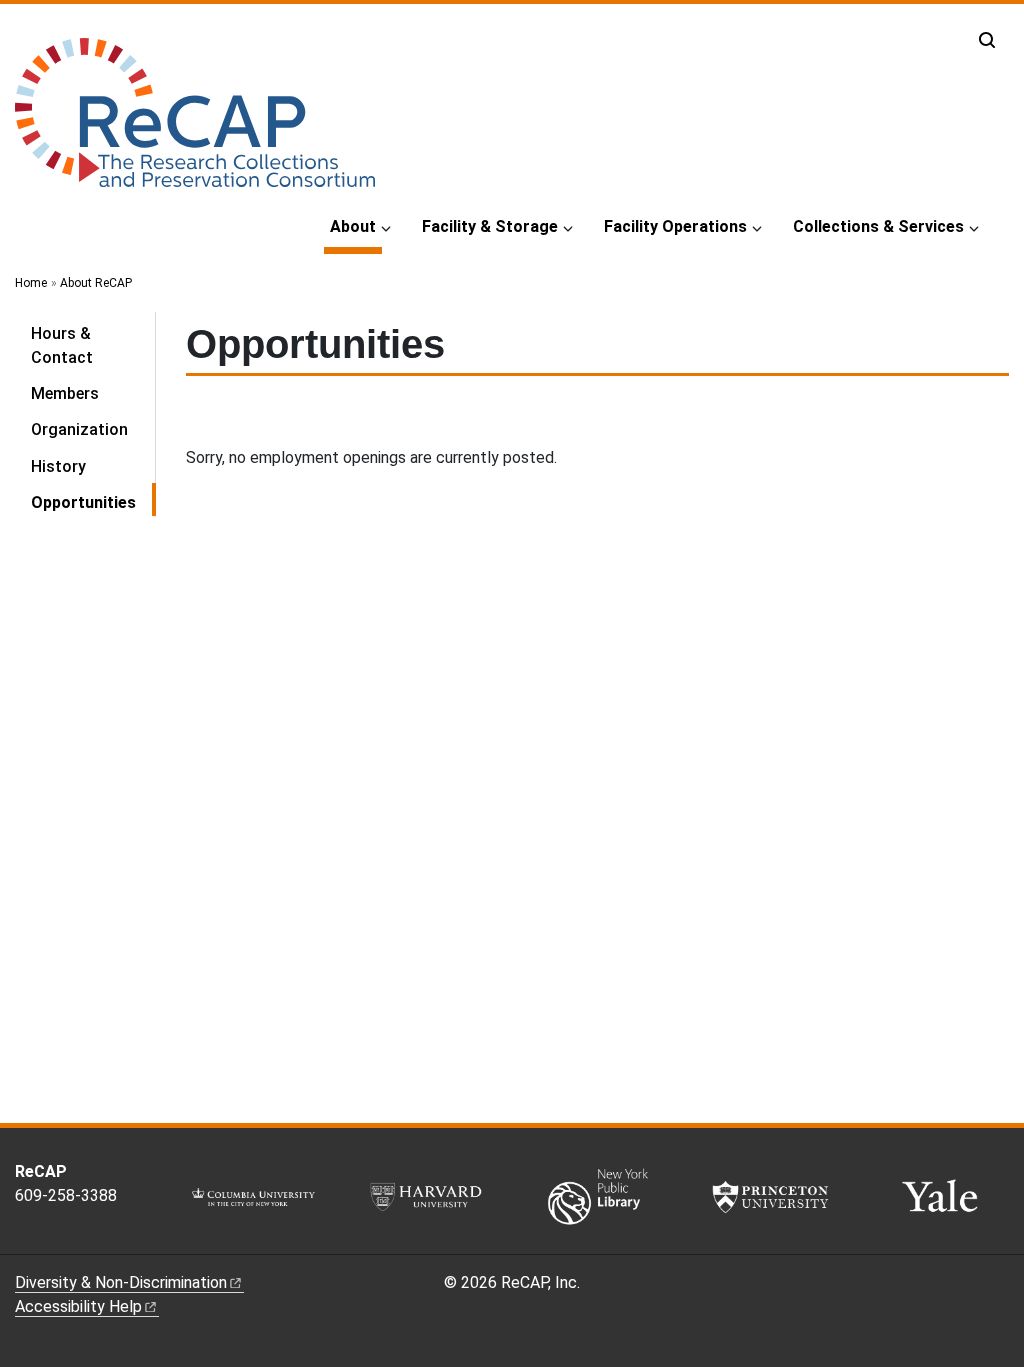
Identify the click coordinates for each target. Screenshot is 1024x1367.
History (58, 466)
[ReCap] (47, 1238)
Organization (79, 429)
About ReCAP (96, 283)
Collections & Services (878, 226)
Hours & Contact (62, 345)
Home (31, 283)
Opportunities (93, 502)
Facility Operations (675, 226)
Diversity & (121, 1282)
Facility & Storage (490, 226)
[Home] (195, 121)
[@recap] (24, 1238)
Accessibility (78, 1306)
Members (65, 393)
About (356, 226)
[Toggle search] (987, 40)
